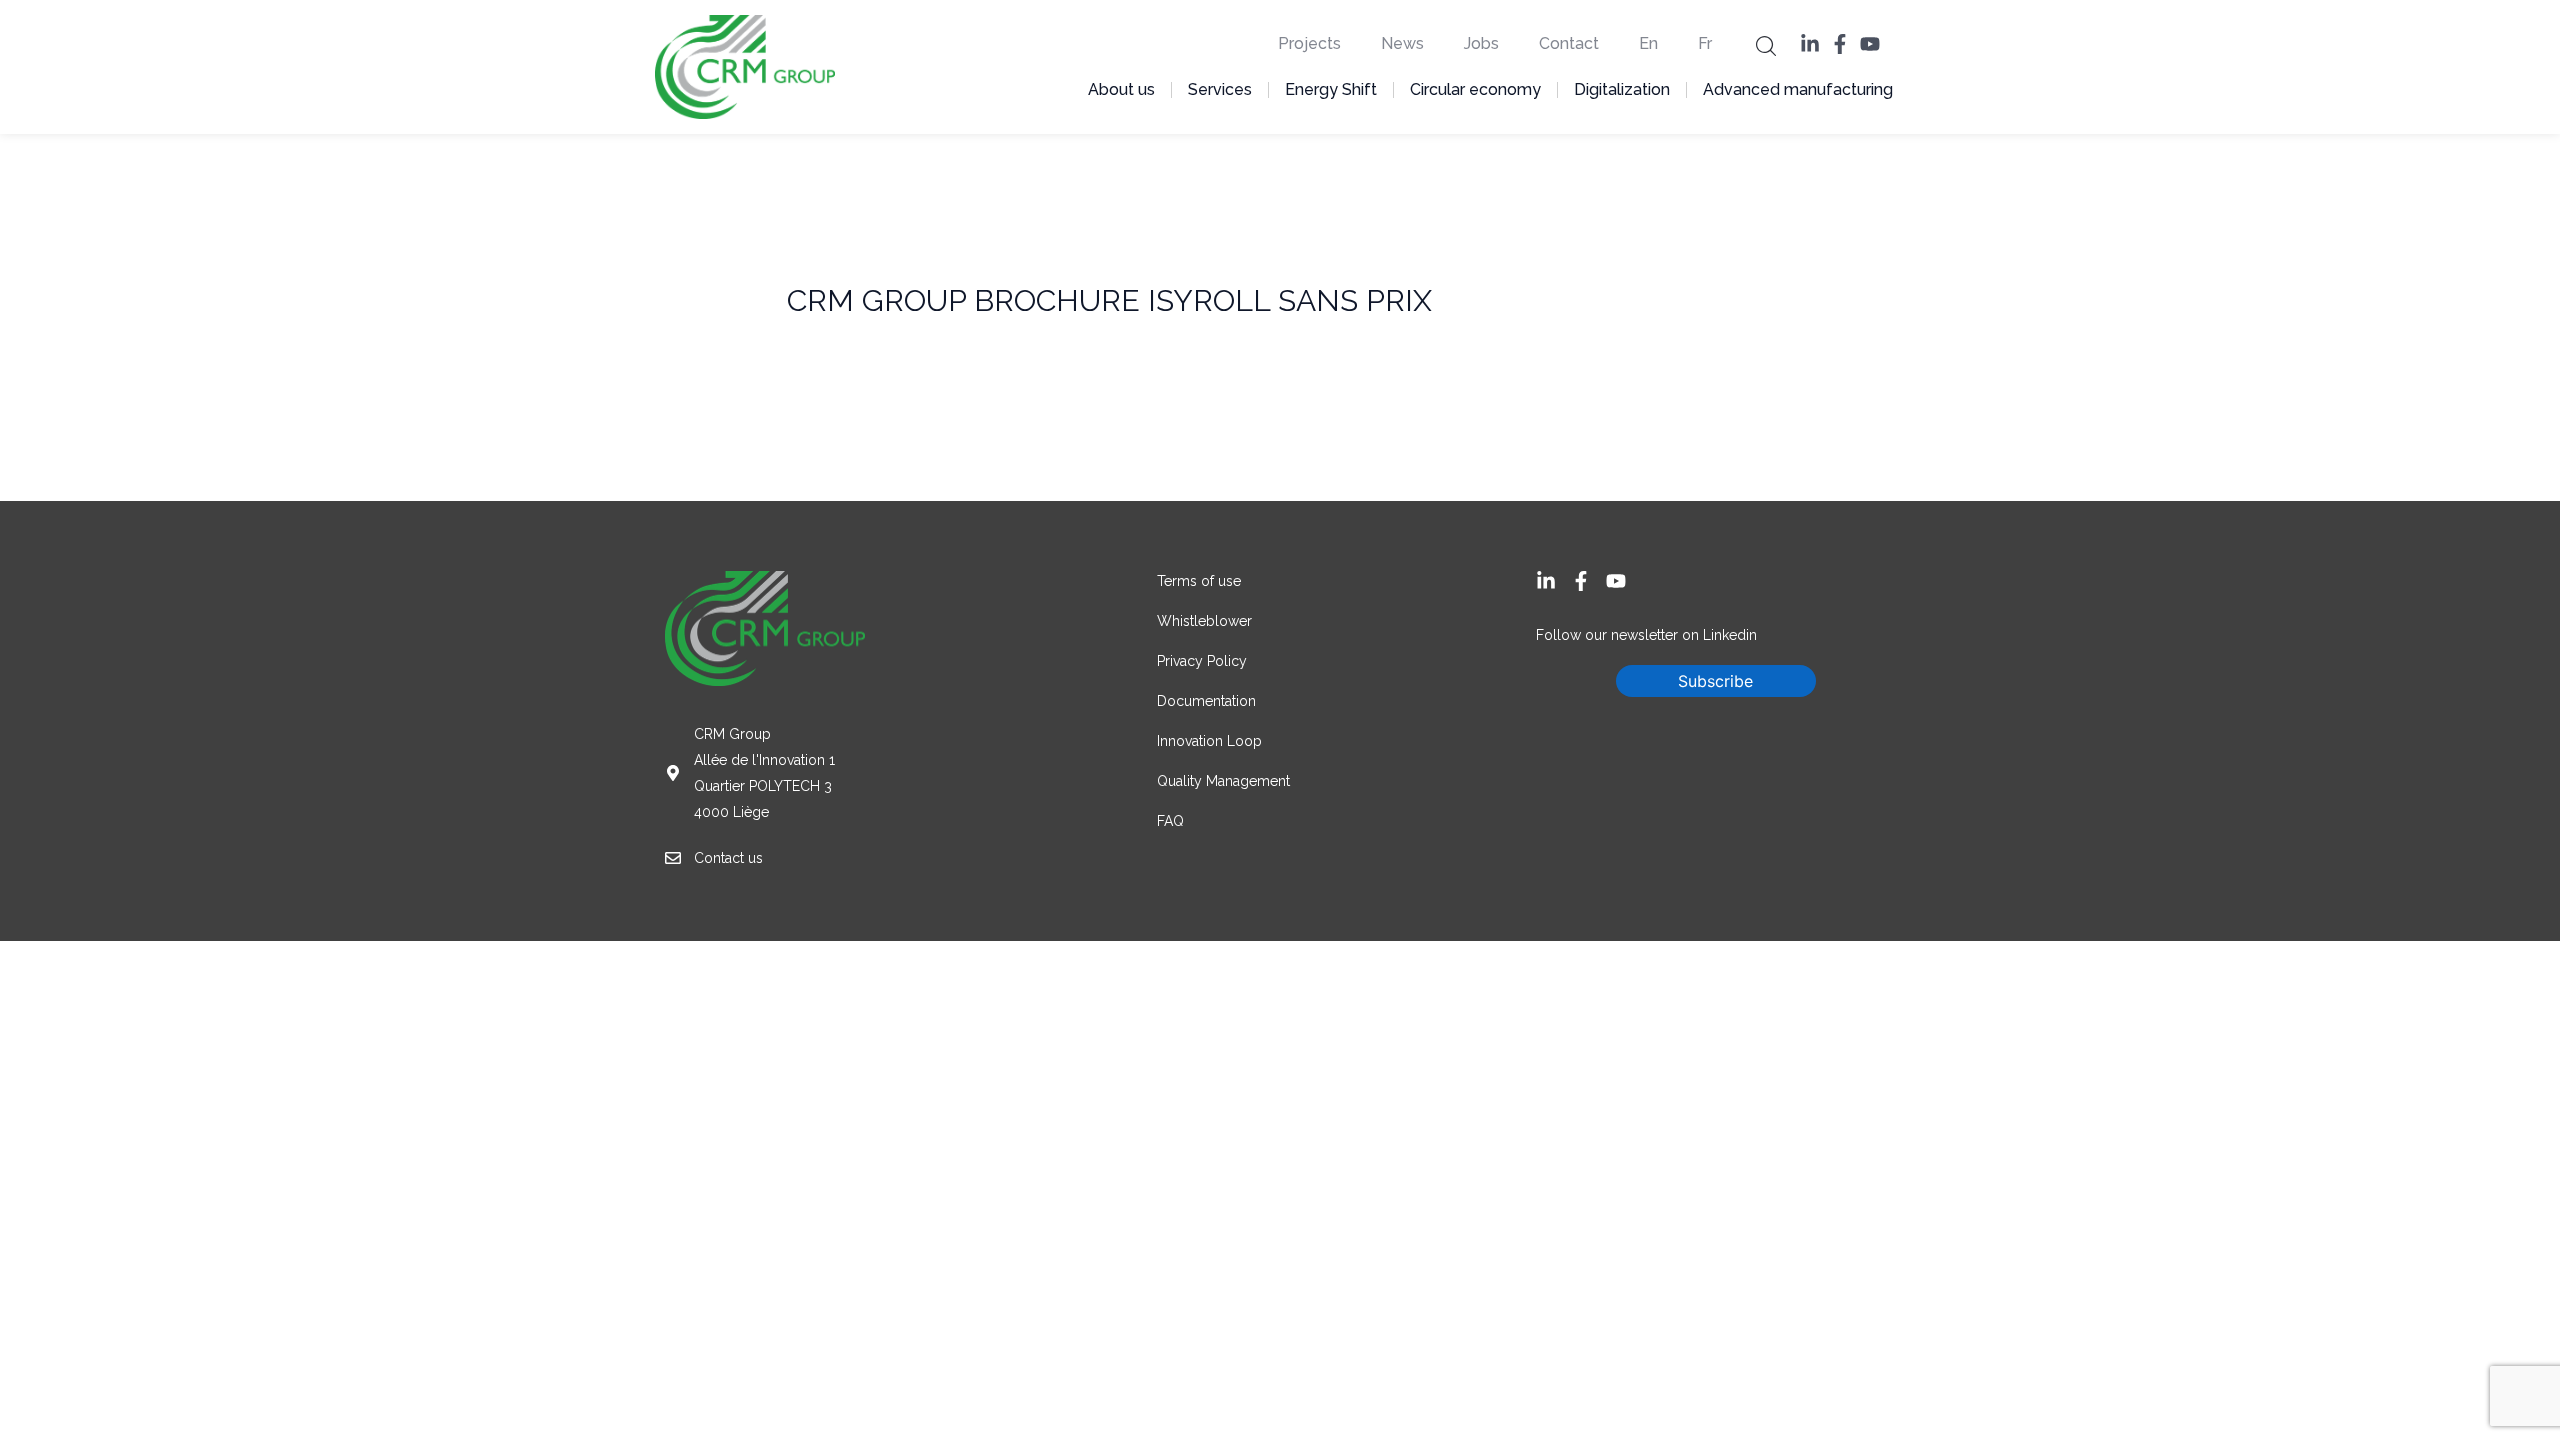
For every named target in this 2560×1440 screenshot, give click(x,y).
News (1402, 43)
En (1648, 43)
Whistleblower (1204, 621)
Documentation (1206, 701)
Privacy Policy (1202, 661)
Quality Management (1223, 781)
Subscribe (1715, 681)
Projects (1309, 43)
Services (1220, 89)
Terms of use (1199, 581)
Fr (1705, 43)
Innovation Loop (1211, 741)
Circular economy (1475, 89)
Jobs (1481, 43)
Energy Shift (1331, 89)
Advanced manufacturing (1798, 89)
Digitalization (1622, 89)
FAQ (1170, 821)
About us (1121, 89)
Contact (1569, 43)
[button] (1766, 45)
